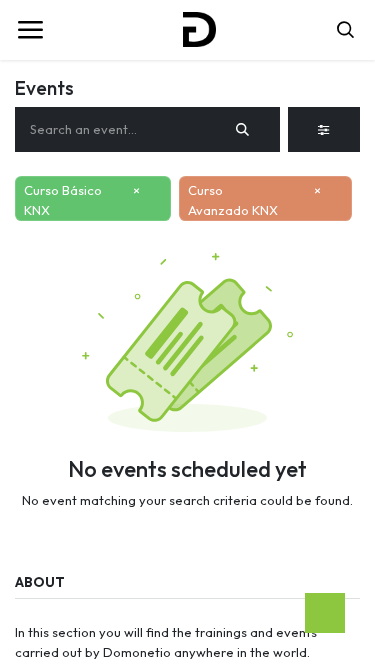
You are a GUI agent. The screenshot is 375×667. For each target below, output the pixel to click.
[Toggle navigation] (30, 30)
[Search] (243, 130)
